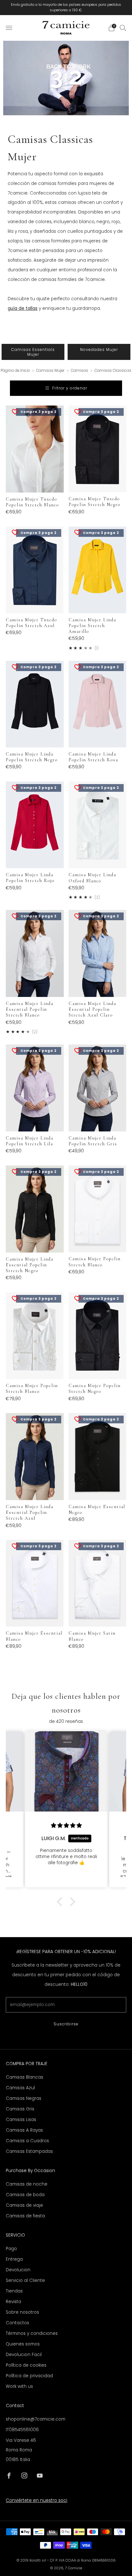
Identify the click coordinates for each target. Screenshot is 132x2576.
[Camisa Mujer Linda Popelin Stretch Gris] (98, 1088)
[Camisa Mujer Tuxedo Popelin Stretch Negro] (98, 449)
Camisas (80, 371)
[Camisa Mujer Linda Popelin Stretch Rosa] (98, 704)
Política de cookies (26, 2365)
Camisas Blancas (25, 2077)
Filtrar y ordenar (70, 388)
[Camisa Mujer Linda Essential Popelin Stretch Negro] (35, 1209)
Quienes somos (23, 2344)
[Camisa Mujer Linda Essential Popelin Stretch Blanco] (35, 953)
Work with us (19, 2386)
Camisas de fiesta (25, 2216)
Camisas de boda (25, 2195)
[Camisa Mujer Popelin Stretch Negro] (98, 1336)
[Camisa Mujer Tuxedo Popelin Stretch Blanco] (35, 449)
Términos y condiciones (32, 2333)
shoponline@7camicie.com (36, 2419)
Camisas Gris (20, 2109)
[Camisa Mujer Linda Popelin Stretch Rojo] (35, 825)
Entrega (14, 2259)
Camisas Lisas (21, 2120)
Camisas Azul (20, 2088)
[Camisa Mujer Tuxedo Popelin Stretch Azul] (35, 570)
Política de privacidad (29, 2376)
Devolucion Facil (24, 2355)
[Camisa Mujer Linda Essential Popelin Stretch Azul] (35, 1457)
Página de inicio (15, 371)
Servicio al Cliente (25, 2280)
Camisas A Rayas (24, 2130)
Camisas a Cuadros (27, 2141)
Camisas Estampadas (29, 2151)
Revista (13, 2302)
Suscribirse (66, 2024)
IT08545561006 (22, 2430)
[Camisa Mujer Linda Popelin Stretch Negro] (35, 704)
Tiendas (14, 2291)
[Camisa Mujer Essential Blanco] (35, 1583)
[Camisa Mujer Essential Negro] (98, 1456)
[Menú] (9, 28)
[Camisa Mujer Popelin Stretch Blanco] (98, 1209)
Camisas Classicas (113, 371)
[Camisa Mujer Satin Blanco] (98, 1583)
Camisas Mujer (51, 371)
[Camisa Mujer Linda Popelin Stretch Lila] (35, 1088)
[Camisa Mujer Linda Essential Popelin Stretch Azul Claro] (98, 953)
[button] (61, 1902)
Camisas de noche (27, 2184)
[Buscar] (123, 28)
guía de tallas (23, 308)
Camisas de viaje (24, 2205)
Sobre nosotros (22, 2312)
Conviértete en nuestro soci (37, 2500)
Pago (11, 2249)
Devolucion (18, 2270)
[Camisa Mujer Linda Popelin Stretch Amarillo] (98, 570)
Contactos (17, 2323)
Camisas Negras (24, 2098)
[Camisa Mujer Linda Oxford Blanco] (98, 825)
